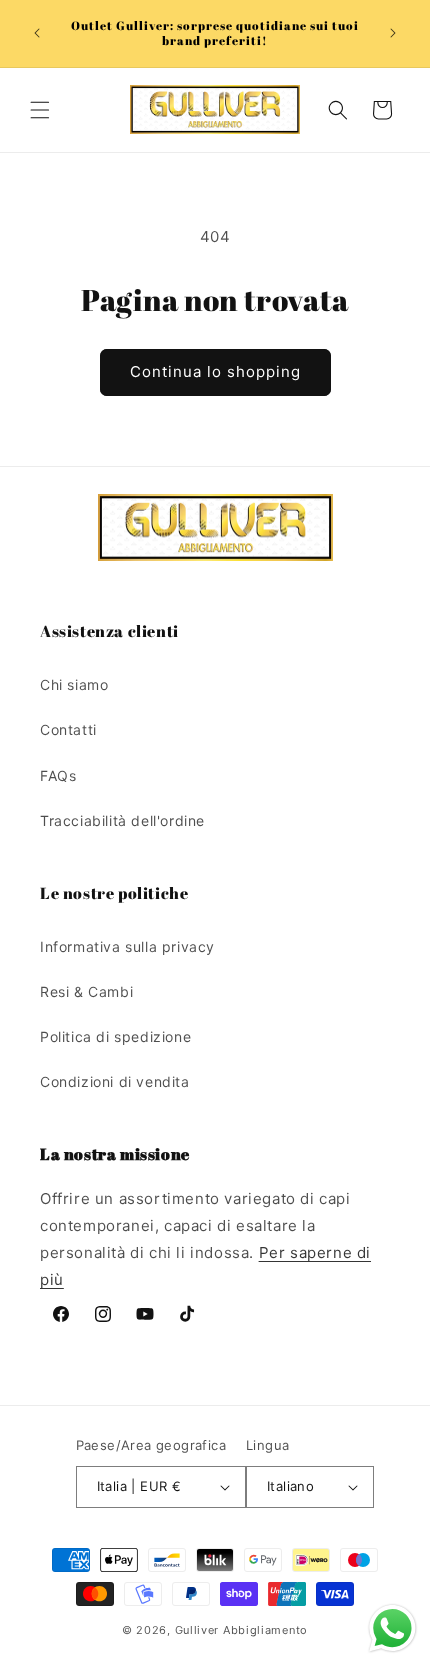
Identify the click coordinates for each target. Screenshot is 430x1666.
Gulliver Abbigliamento (241, 1630)
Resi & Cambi (86, 991)
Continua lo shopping (215, 371)
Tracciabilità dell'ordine (122, 820)
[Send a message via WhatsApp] (392, 1628)
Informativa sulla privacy (127, 946)
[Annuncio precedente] (37, 33)
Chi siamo (74, 684)
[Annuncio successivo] (393, 33)
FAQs (58, 775)
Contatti (68, 729)
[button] (40, 110)
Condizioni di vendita (115, 1081)
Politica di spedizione (115, 1036)
